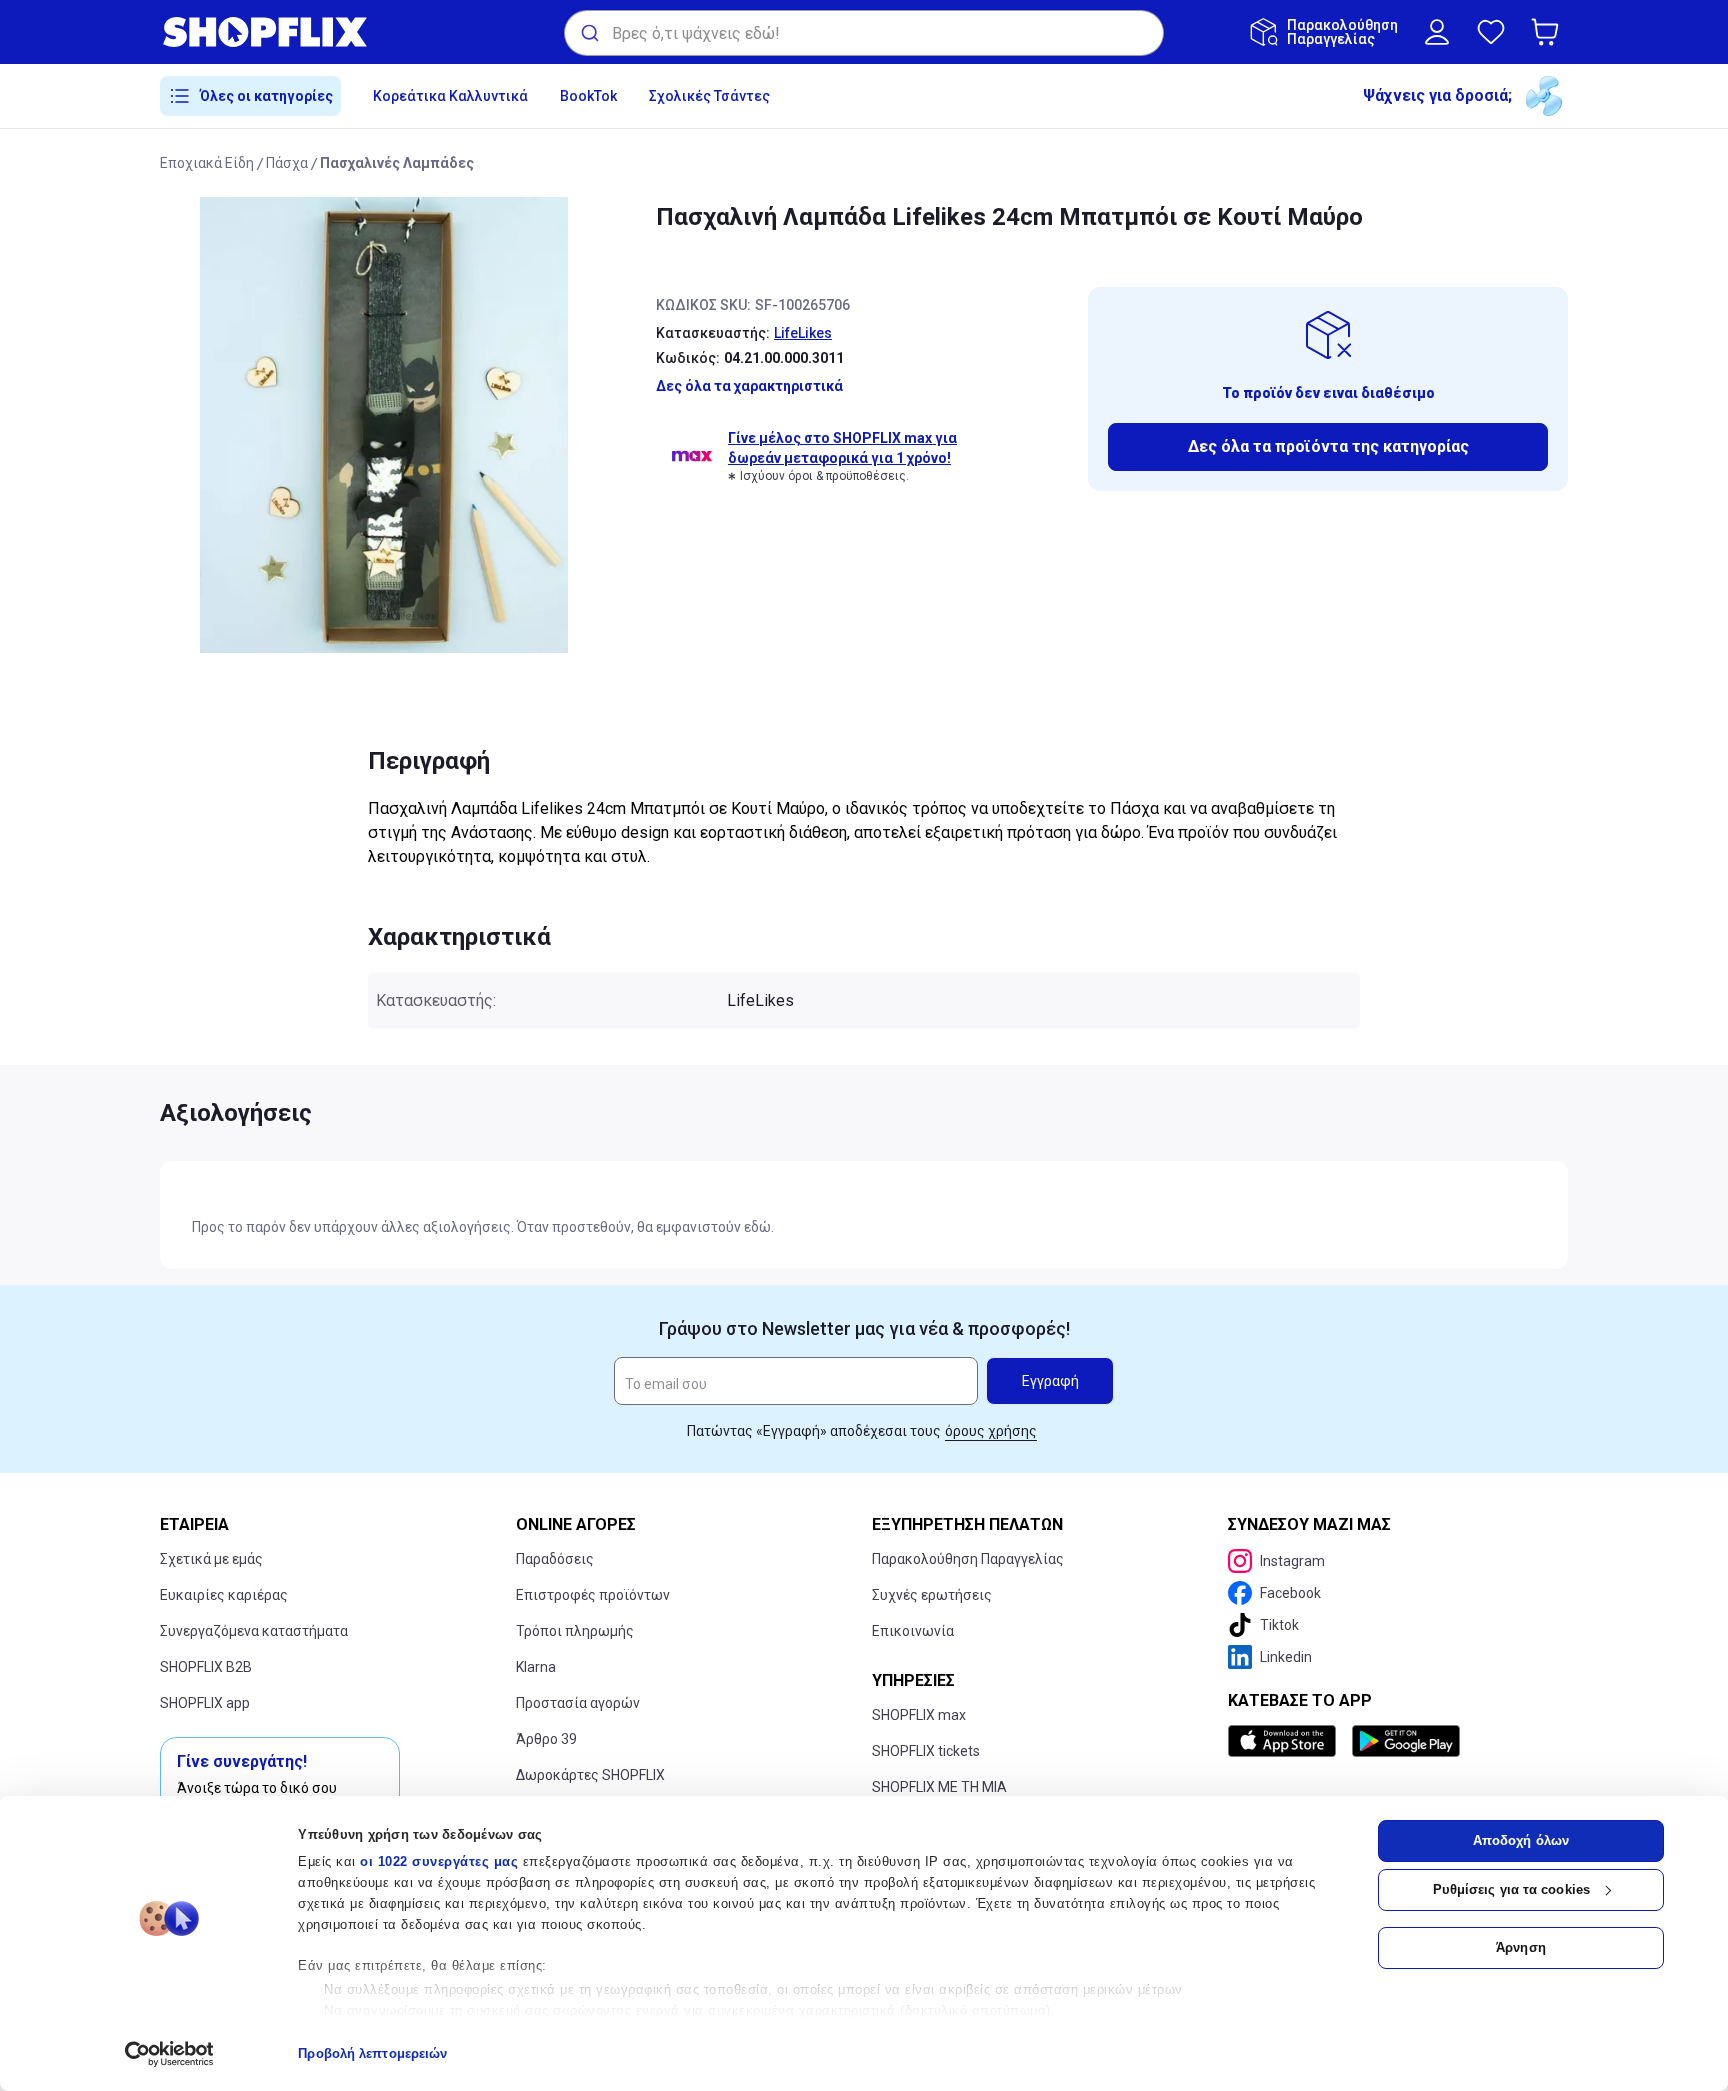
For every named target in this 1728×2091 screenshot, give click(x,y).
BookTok (588, 96)
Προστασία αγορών (578, 1703)
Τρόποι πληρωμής (575, 1631)
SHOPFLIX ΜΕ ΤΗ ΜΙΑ (939, 1787)
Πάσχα (287, 163)
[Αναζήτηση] (588, 33)
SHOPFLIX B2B (206, 1667)
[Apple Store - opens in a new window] (1286, 1741)
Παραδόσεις (555, 1559)
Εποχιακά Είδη (207, 163)
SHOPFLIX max (919, 1715)
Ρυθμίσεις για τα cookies (1511, 1889)
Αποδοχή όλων (1521, 1840)
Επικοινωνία (913, 1631)
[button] (1549, 32)
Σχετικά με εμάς (211, 1559)
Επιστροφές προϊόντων (593, 1595)
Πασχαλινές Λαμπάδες (397, 163)
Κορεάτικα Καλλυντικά (450, 96)
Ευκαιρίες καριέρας (224, 1595)
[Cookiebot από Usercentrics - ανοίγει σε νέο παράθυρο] (169, 2054)
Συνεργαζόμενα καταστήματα (254, 1631)
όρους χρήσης (991, 1431)
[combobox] (864, 33)
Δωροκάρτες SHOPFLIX (590, 1775)
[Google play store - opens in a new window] (1406, 1741)
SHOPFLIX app (205, 1703)
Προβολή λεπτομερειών (372, 2053)
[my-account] (1437, 32)
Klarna (536, 1667)
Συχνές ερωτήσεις (932, 1595)
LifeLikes (803, 333)
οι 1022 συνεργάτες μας (439, 1861)
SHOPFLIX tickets (926, 1751)
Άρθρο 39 (546, 1739)
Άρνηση (1521, 1947)
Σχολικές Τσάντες (709, 96)
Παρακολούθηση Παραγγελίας (968, 1559)
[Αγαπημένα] (1491, 32)
